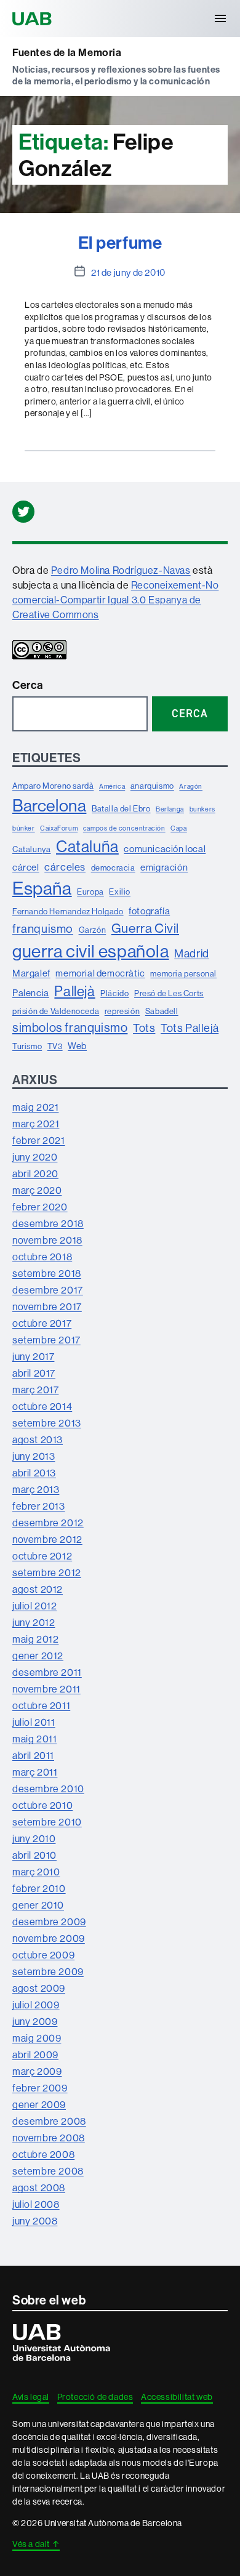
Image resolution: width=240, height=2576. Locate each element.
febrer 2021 (39, 1140)
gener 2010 (38, 1905)
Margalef (31, 973)
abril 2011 (33, 1755)
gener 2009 (39, 2104)
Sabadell (162, 1011)
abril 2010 (34, 1855)
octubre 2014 (42, 1406)
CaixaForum (59, 828)
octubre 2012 (42, 1556)
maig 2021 (35, 1107)
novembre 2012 (47, 1539)
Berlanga (170, 809)
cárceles (65, 867)
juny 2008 (35, 2221)
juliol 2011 (34, 1722)
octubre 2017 (42, 1323)
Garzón (93, 930)
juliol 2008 (36, 2204)
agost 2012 (38, 1589)
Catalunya (31, 849)
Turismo (27, 1046)
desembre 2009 (49, 1922)
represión (122, 1011)
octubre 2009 (43, 1955)
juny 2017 (33, 1356)
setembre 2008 (48, 2171)
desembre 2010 (48, 1789)
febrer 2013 (39, 1506)
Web (77, 1046)
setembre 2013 (47, 1423)
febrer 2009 (40, 2088)
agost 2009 (39, 1988)
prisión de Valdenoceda (56, 1011)
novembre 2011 (46, 1689)
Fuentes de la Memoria (67, 52)
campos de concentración (124, 828)
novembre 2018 (47, 1240)
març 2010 (36, 1872)
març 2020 (37, 1190)
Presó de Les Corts (169, 993)
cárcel (26, 867)
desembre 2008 (49, 2121)
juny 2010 (34, 1838)
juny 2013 (34, 1456)
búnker (24, 828)
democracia (113, 867)
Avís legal (31, 2397)
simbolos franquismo (70, 1027)
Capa (178, 828)
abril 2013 (34, 1473)
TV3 (55, 1046)
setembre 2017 (46, 1340)
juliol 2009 (36, 2005)
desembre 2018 (48, 1223)
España (42, 888)
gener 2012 (38, 1656)
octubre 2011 (41, 1705)
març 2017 (35, 1390)
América (112, 786)
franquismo (43, 928)
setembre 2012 (47, 1572)
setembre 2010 (47, 1822)
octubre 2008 (43, 2154)
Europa (90, 892)
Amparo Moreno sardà (53, 786)
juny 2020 (35, 1157)
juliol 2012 (35, 1606)
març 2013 (36, 1489)
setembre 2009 (48, 1971)
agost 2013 (38, 1439)
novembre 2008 (49, 2138)
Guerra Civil (145, 928)
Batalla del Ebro (121, 808)
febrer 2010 (39, 1888)
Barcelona (49, 805)
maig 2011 (34, 1739)
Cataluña (87, 846)
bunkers (202, 809)
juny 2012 (34, 1622)
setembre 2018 (47, 1273)
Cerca (28, 685)
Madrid (192, 953)
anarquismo (152, 786)
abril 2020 (35, 1173)
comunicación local (165, 849)
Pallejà (74, 991)
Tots (144, 1028)
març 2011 (35, 1772)
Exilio (120, 892)
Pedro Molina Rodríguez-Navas (121, 570)
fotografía (149, 911)
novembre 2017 (47, 1306)
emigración (164, 867)
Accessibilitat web (177, 2397)
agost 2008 (39, 2188)
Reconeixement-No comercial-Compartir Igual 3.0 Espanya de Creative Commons (115, 600)
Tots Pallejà (190, 1028)
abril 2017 (34, 1373)
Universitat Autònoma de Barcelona (34, 18)
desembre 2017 (48, 1290)
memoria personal (183, 973)
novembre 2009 (49, 1938)
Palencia (31, 993)
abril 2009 (35, 2055)
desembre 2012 (48, 1523)
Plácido (114, 993)
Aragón (191, 786)
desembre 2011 (47, 1672)
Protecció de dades (95, 2397)
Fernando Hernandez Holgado (68, 911)
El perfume (120, 242)
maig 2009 (37, 2038)
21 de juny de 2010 (128, 272)
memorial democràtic (100, 973)
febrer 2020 (40, 1207)
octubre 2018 (42, 1257)
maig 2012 (35, 1639)
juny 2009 (35, 2021)
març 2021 (36, 1124)
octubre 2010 (42, 1805)
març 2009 (37, 2071)
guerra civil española (91, 951)
